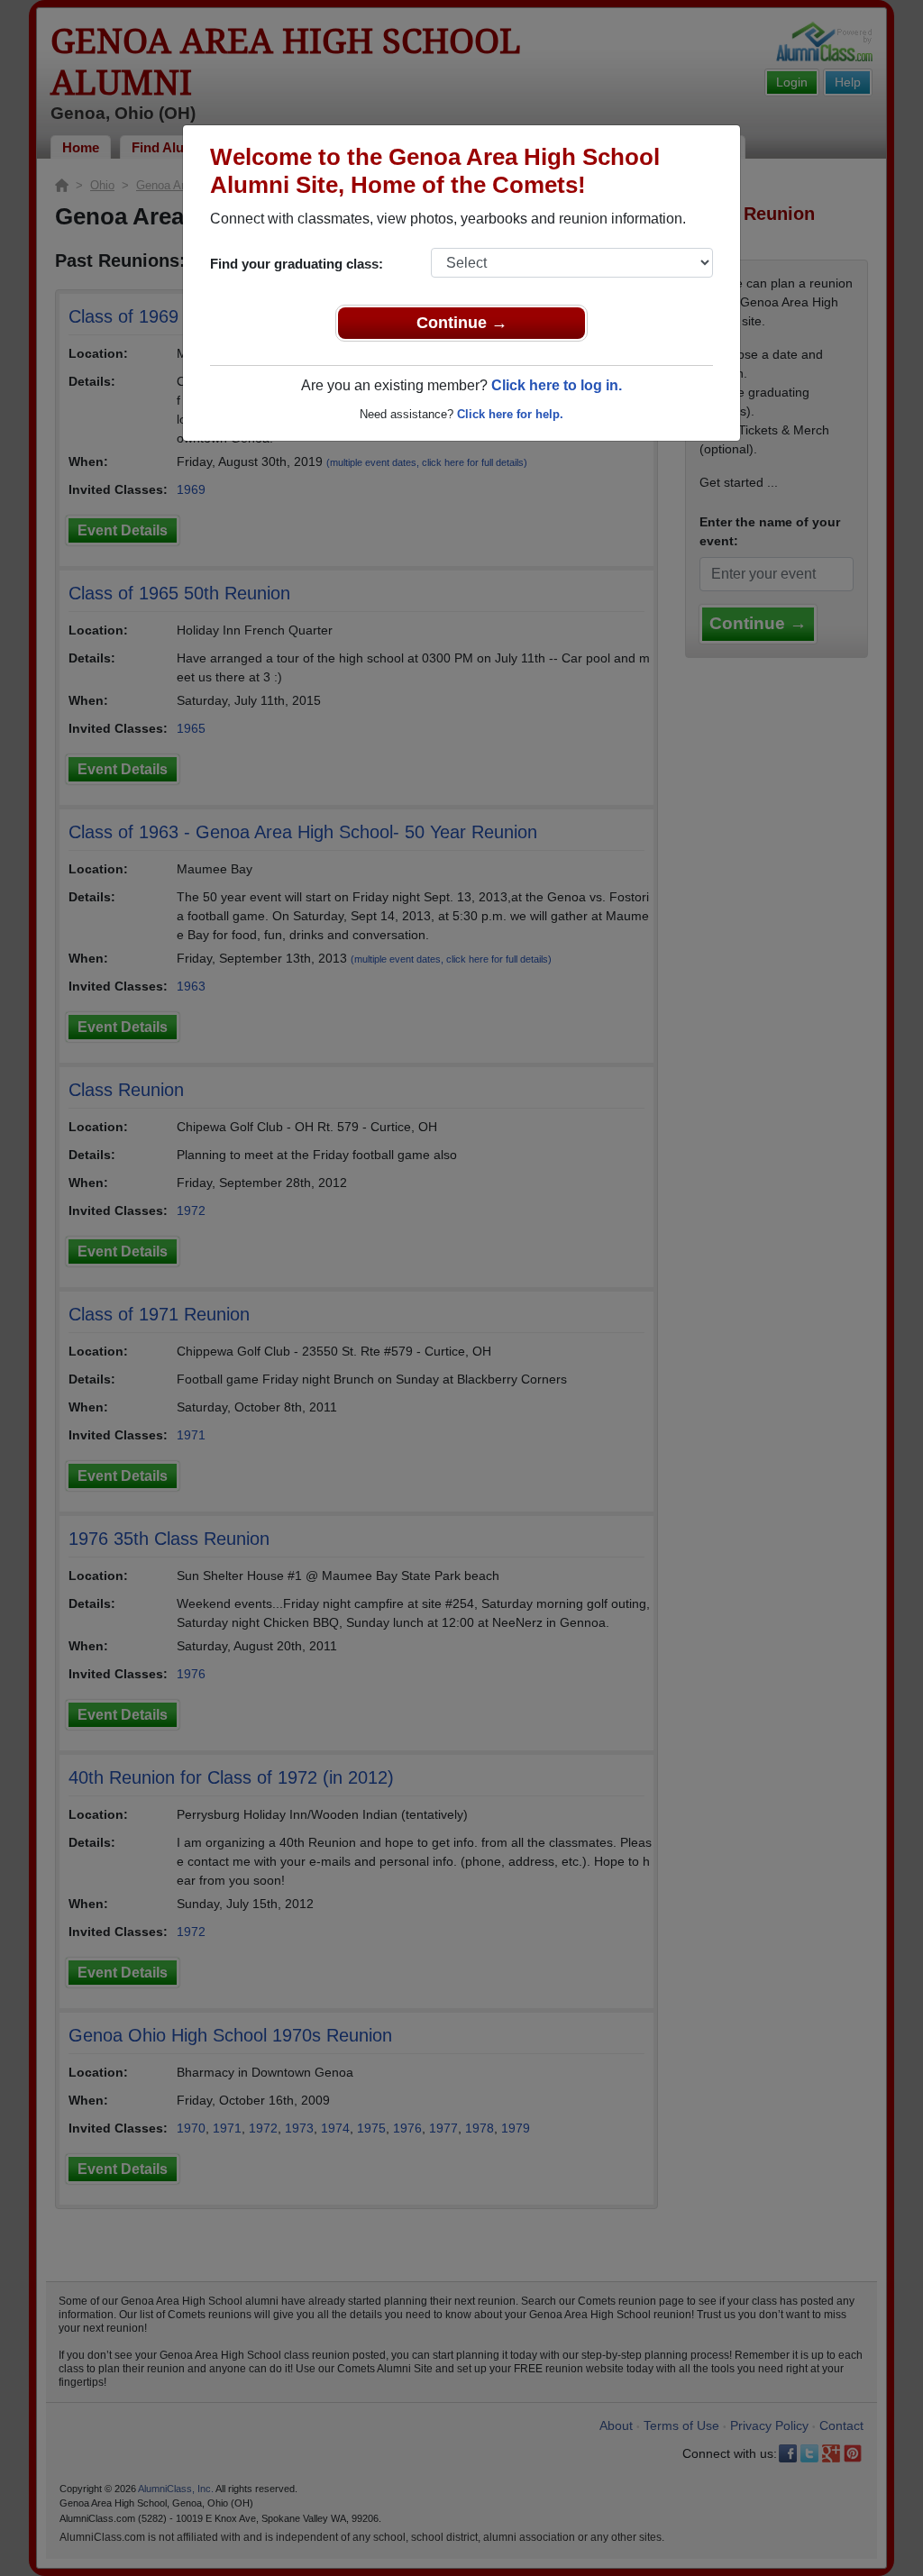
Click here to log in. (557, 385)
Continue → (462, 323)
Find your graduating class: (297, 264)
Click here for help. (510, 414)
